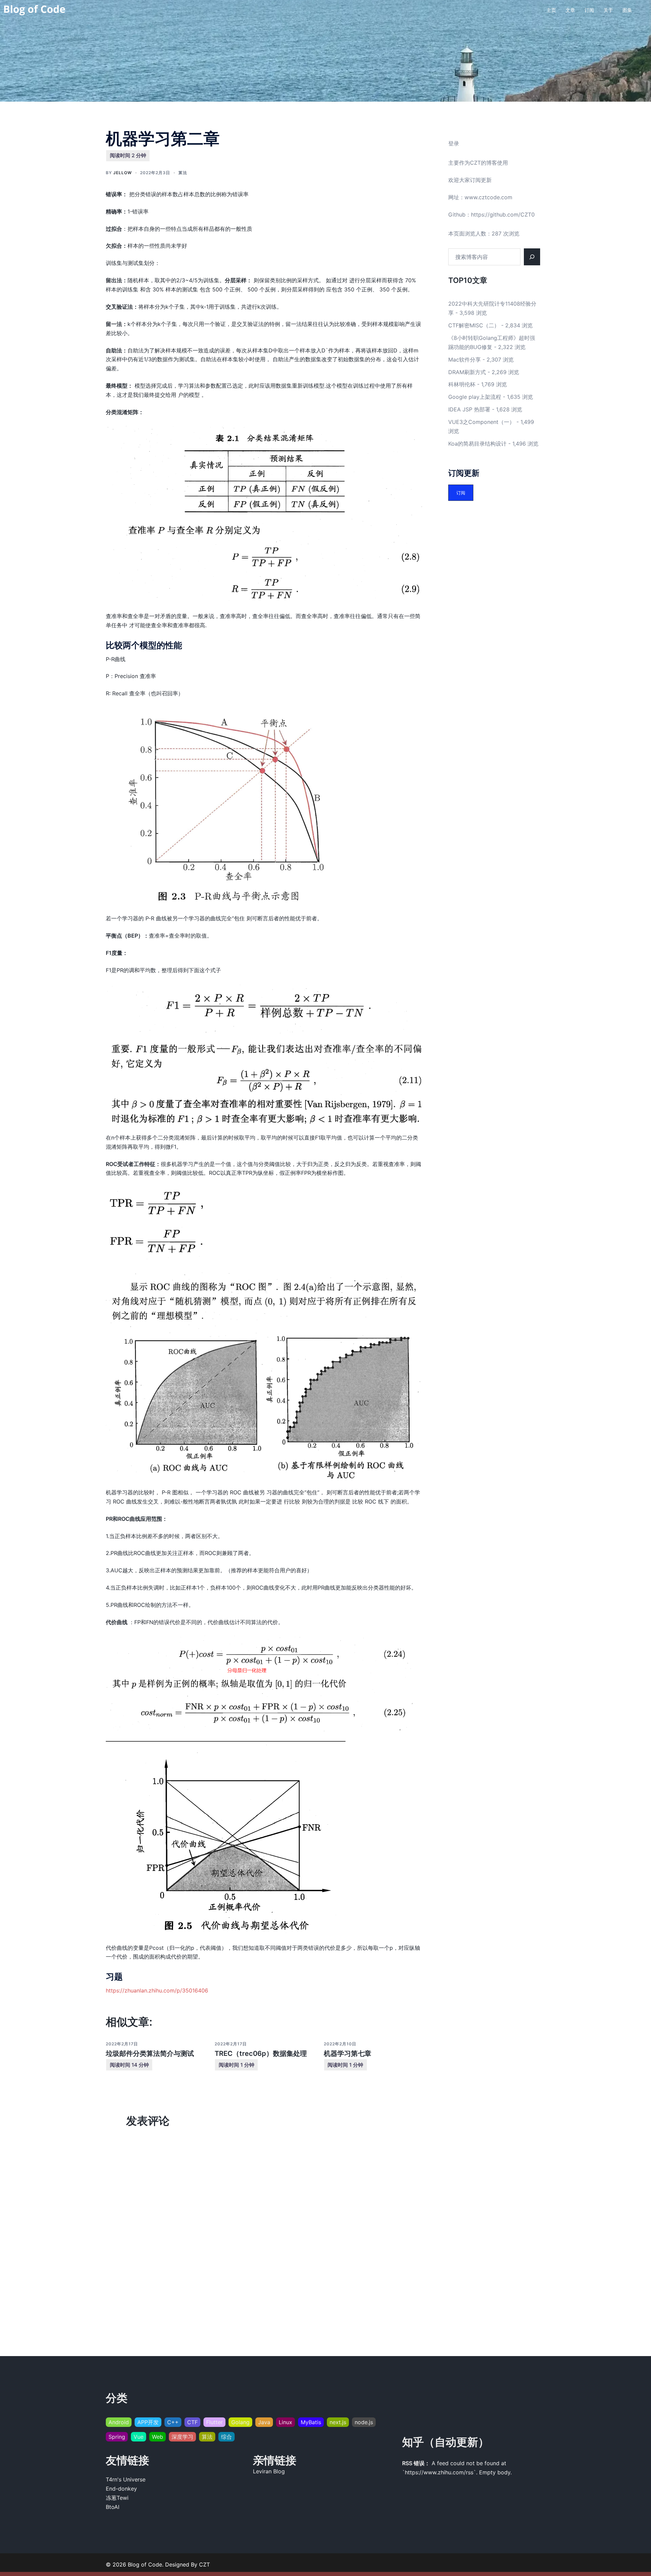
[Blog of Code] (35, 9)
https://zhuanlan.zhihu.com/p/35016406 (157, 1990)
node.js (364, 2422)
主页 (551, 10)
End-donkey (121, 2489)
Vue (139, 2437)
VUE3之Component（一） (481, 422)
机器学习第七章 (348, 2053)
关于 (608, 10)
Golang (240, 2422)
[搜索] (532, 257)
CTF (192, 2422)
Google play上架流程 (475, 397)
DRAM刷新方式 (467, 372)
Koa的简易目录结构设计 (477, 444)
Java (264, 2422)
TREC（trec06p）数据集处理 (261, 2053)
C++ (173, 2422)
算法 (183, 173)
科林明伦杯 (462, 384)
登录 (454, 143)
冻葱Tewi (117, 2498)
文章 (570, 10)
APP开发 (148, 2422)
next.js (338, 2422)
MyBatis (311, 2422)
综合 (226, 2437)
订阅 (589, 10)
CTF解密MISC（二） (474, 325)
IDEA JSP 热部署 (469, 409)
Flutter (214, 2422)
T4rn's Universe (126, 2479)
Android (119, 2422)
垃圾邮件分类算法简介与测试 (150, 2053)
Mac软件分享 (465, 360)
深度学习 (182, 2437)
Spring (117, 2437)
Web (157, 2437)
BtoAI (113, 2507)
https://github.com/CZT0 (503, 214)
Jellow (123, 173)
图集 (627, 10)
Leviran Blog (269, 2471)
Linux (285, 2422)
